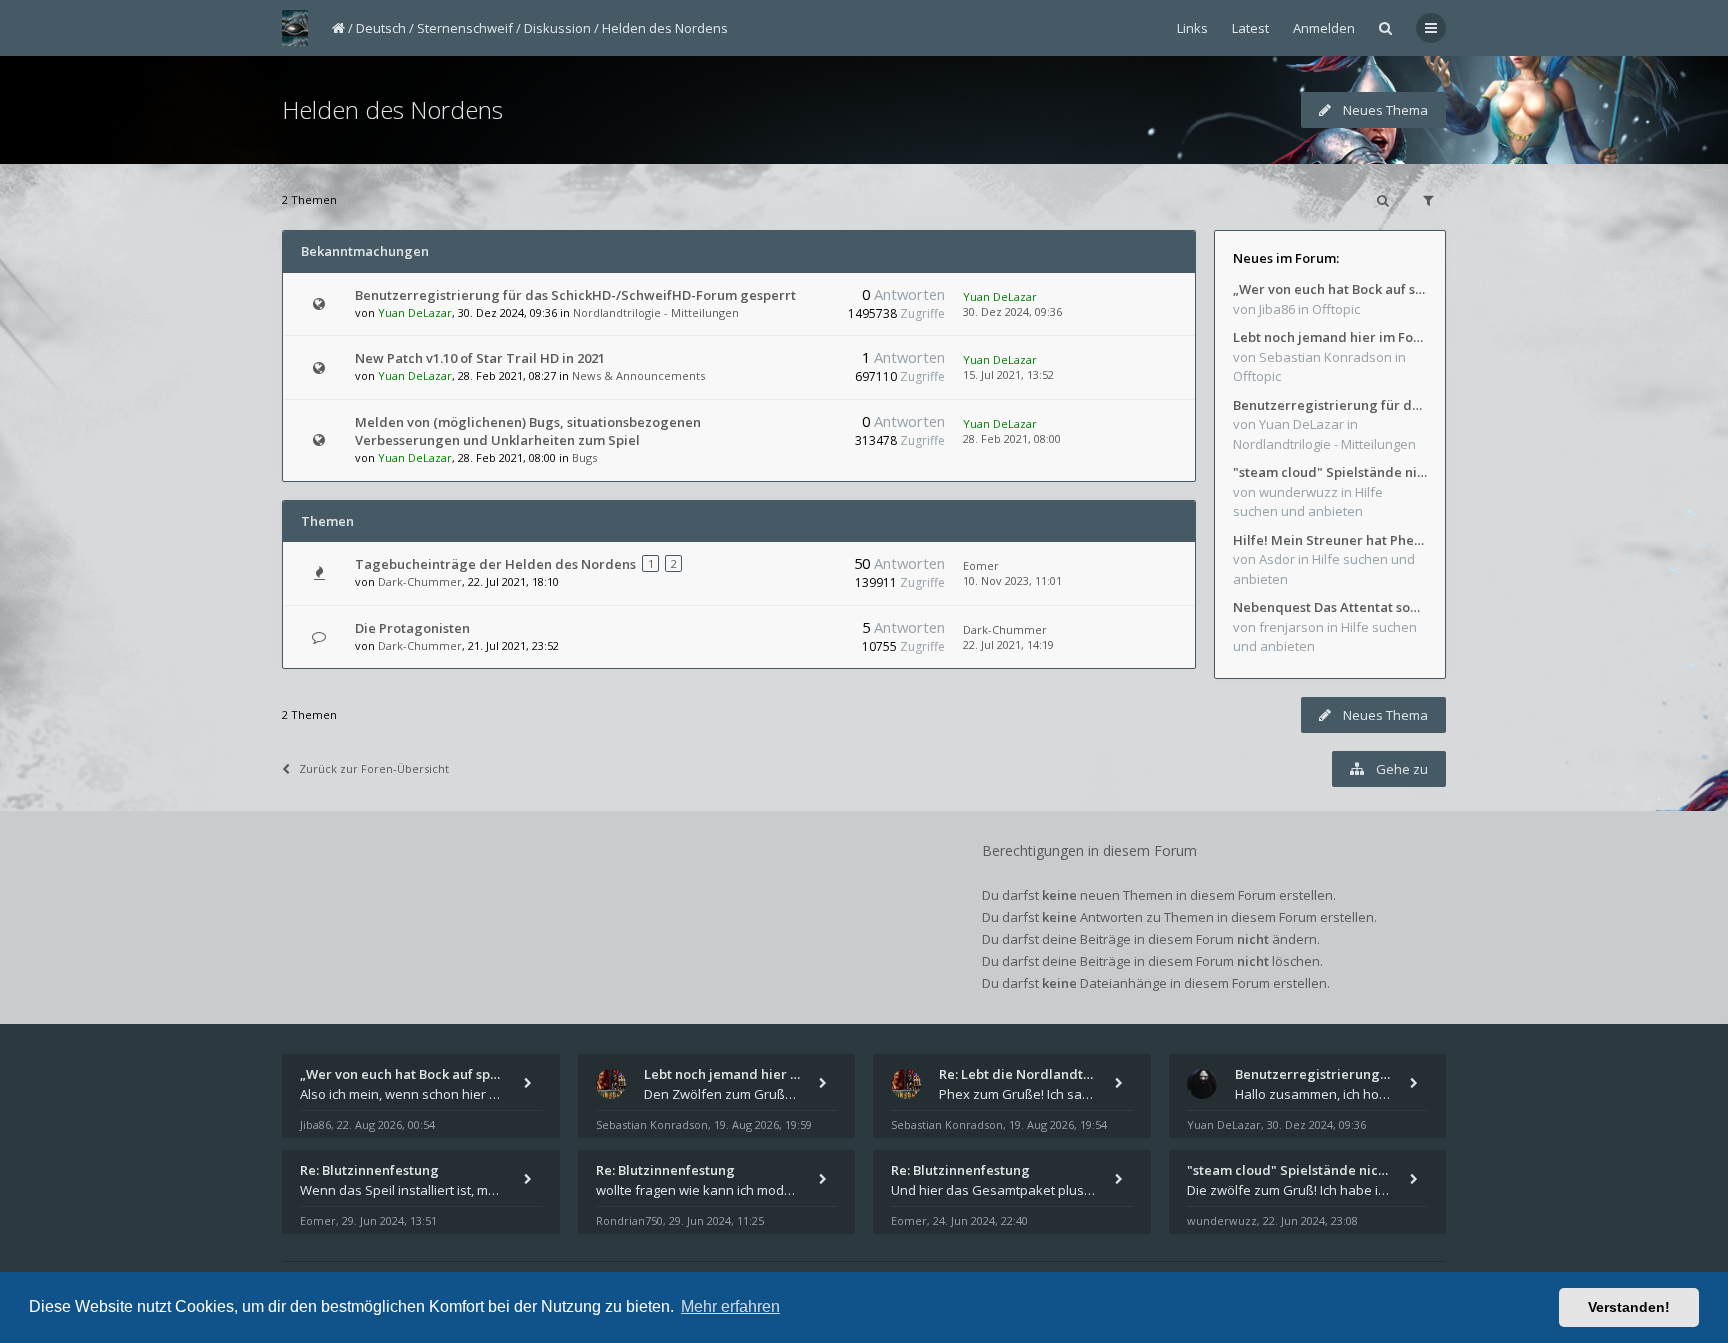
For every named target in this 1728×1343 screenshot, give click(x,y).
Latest (1250, 28)
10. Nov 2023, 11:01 (1012, 580)
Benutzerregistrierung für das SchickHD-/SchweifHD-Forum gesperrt (575, 295)
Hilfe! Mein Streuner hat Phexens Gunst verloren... (1330, 540)
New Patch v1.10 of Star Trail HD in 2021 (480, 358)
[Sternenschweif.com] (295, 28)
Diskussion (557, 28)
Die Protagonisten (412, 628)
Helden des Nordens (665, 28)
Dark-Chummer (420, 581)
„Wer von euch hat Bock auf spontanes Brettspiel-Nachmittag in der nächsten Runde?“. (1330, 289)
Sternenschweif (465, 28)
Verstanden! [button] (1629, 1307)
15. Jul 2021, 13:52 (1008, 374)
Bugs (584, 457)
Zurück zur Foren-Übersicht (374, 768)
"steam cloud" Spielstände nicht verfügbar (1330, 472)
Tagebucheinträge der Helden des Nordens (495, 564)
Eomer (981, 565)
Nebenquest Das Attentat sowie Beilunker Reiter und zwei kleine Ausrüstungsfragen (1330, 607)
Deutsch (381, 28)
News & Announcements (638, 375)
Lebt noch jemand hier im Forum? (1330, 337)
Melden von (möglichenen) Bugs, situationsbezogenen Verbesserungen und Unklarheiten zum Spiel (528, 431)
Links (1192, 28)
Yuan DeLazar (415, 312)
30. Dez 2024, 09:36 (1012, 311)
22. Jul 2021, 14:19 (1008, 644)
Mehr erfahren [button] (730, 1306)
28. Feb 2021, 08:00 (1012, 438)
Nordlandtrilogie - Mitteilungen (656, 312)
